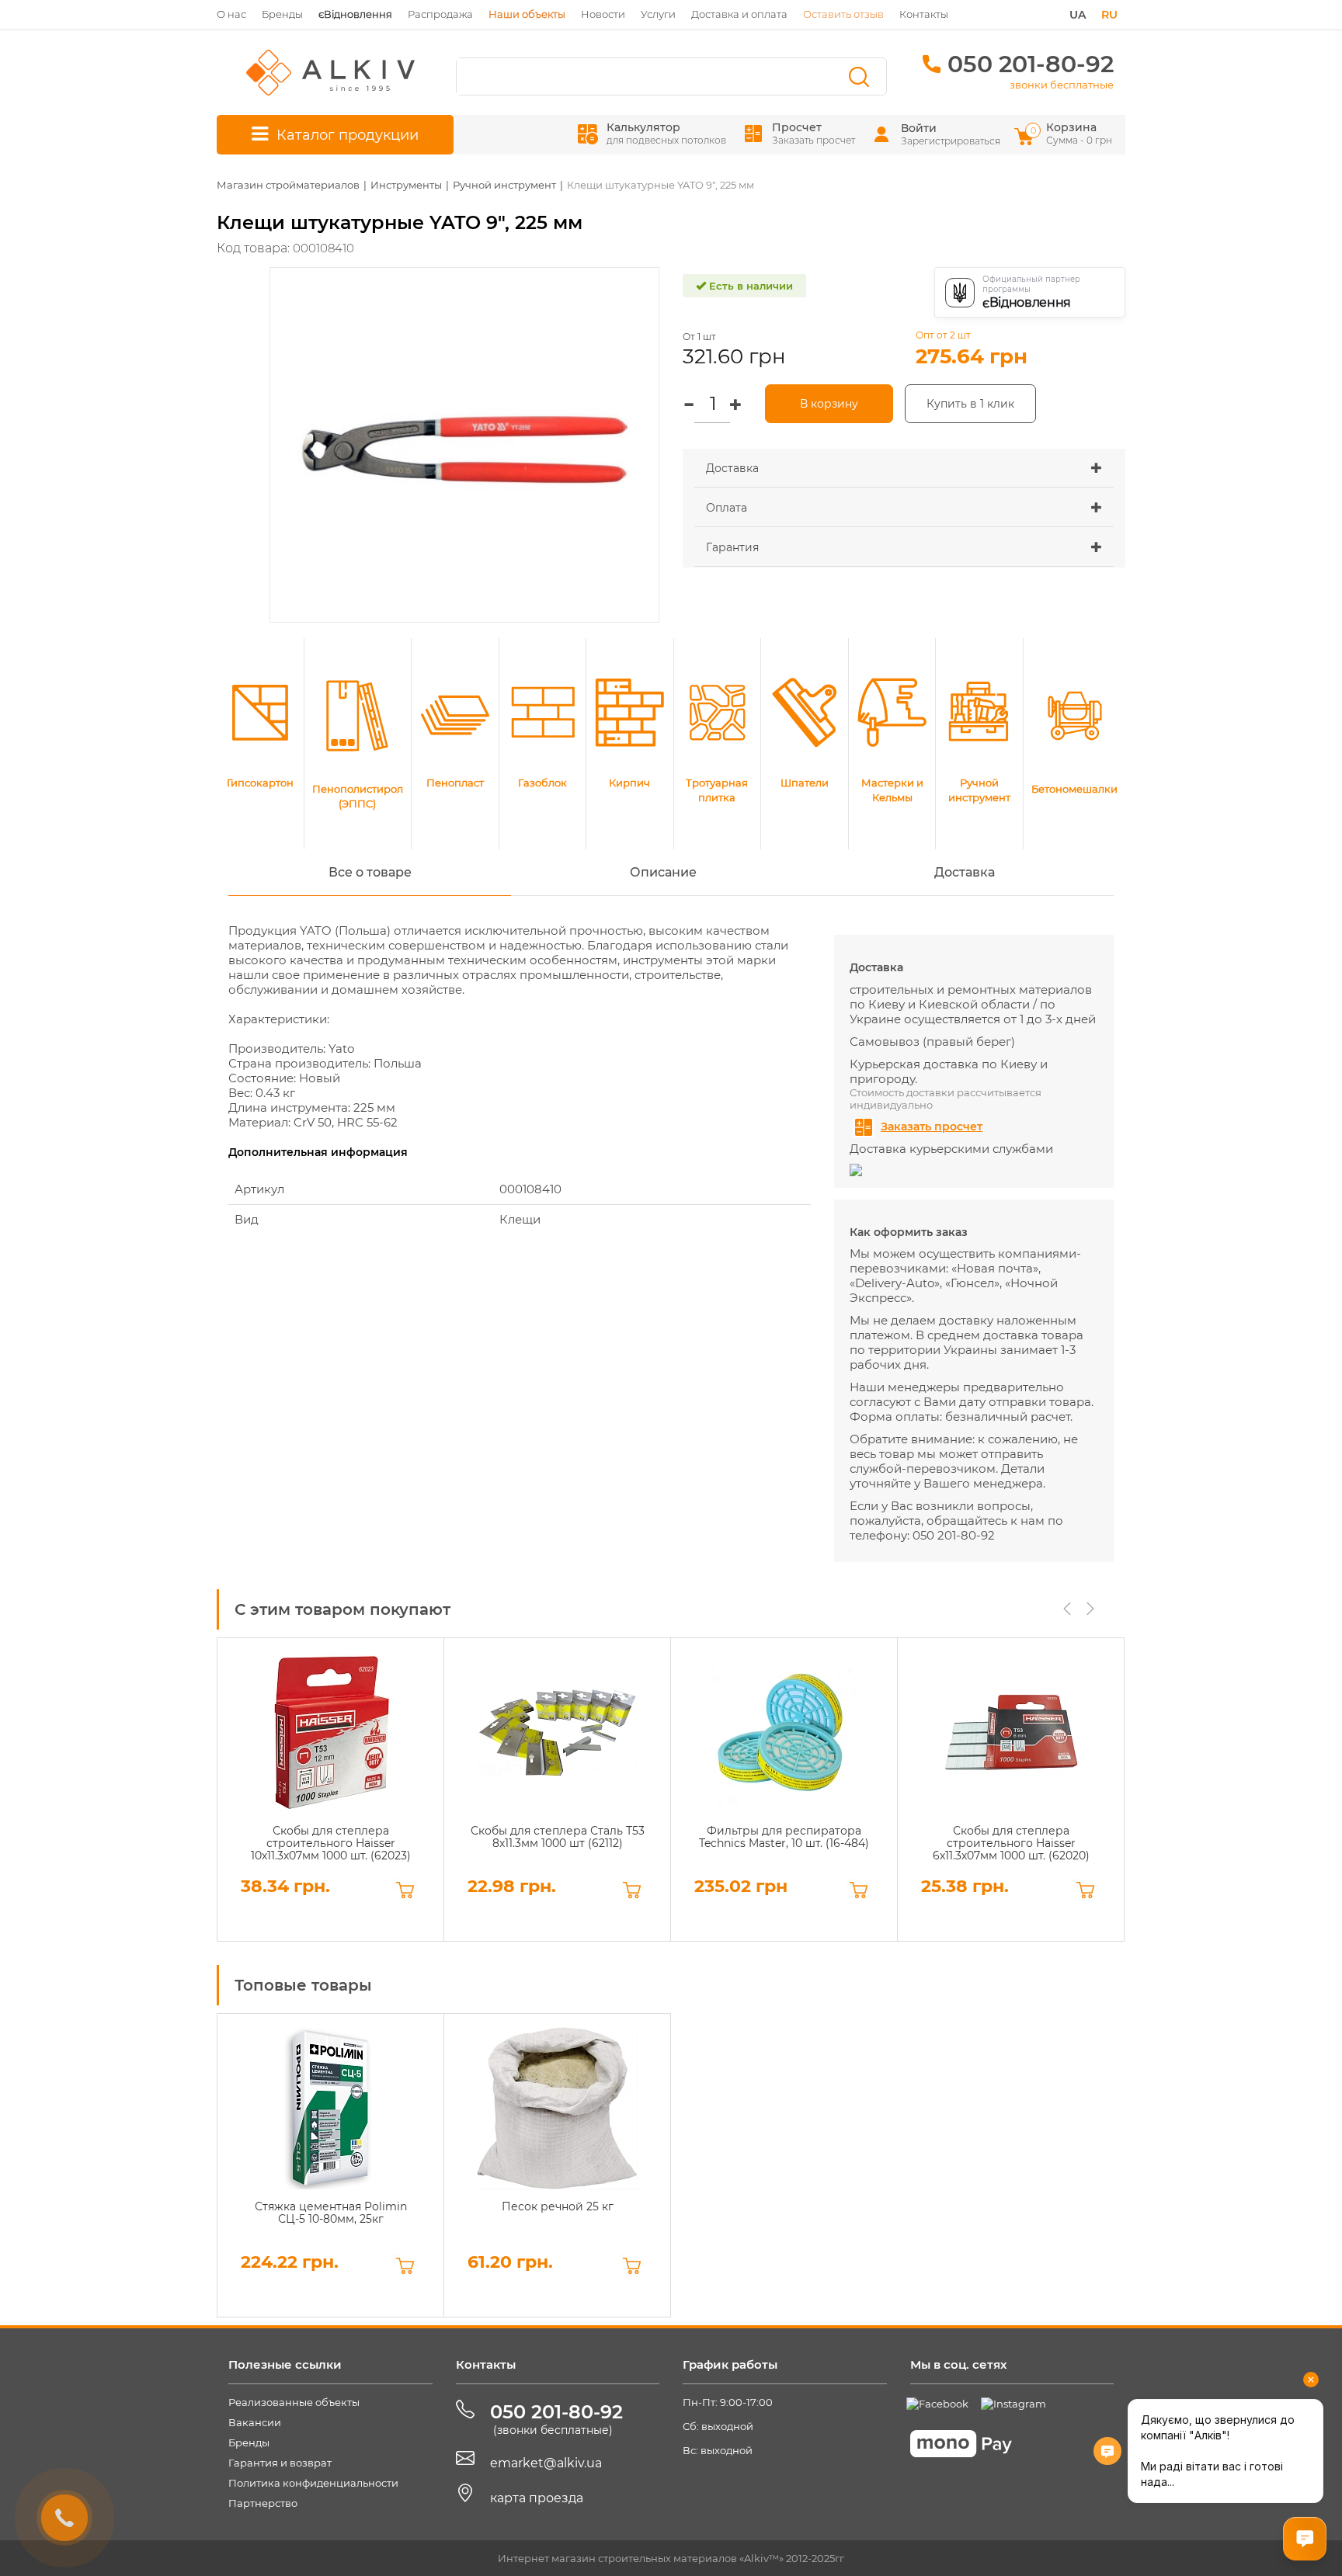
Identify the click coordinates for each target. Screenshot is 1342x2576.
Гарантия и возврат (280, 2463)
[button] (904, 468)
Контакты (924, 14)
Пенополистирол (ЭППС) (358, 796)
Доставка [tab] (965, 872)
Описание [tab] (663, 872)
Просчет (814, 133)
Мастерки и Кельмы (892, 790)
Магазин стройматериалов (288, 185)
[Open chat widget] (1305, 2539)
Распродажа (440, 14)
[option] (330, 1790)
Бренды (282, 14)
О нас (231, 14)
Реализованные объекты (294, 2402)
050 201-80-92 (1031, 64)
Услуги (658, 14)
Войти (919, 128)
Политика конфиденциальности (313, 2483)
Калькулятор (666, 133)
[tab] (904, 469)
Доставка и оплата (739, 14)
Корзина (1073, 133)
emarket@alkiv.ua (546, 2463)
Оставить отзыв (843, 14)
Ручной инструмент (504, 185)
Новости (603, 14)
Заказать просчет (932, 1127)
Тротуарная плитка (717, 790)
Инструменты (406, 185)
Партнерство (263, 2503)
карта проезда (537, 2498)
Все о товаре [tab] (370, 872)
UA (1078, 15)
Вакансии (255, 2422)
